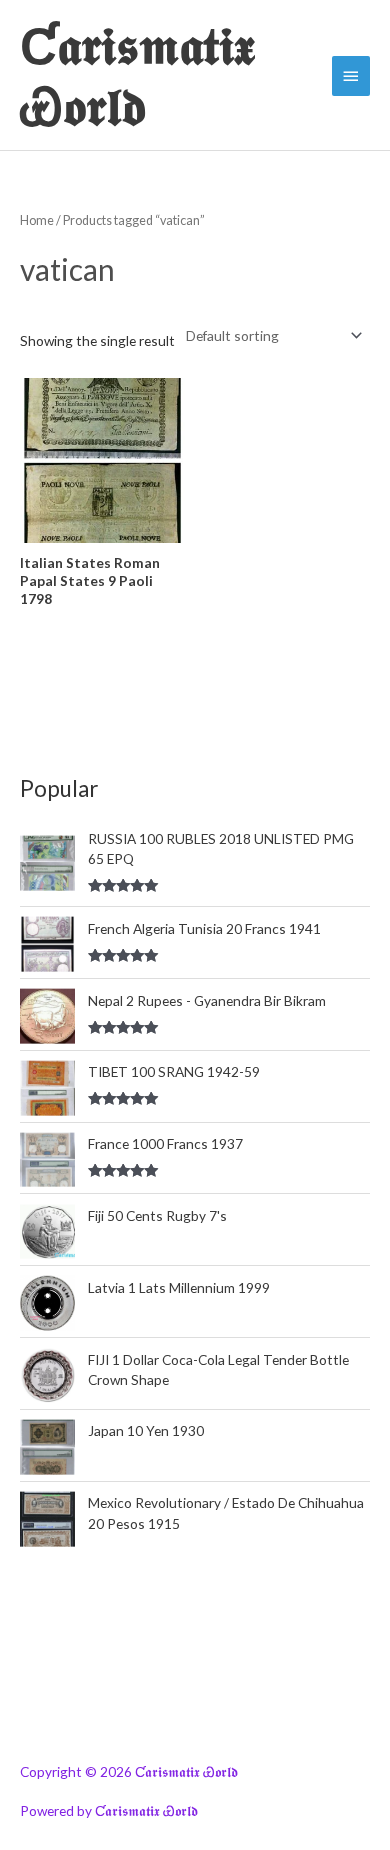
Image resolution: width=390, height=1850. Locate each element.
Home (37, 220)
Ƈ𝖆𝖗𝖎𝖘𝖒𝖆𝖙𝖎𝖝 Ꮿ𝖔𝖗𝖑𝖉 (137, 75)
